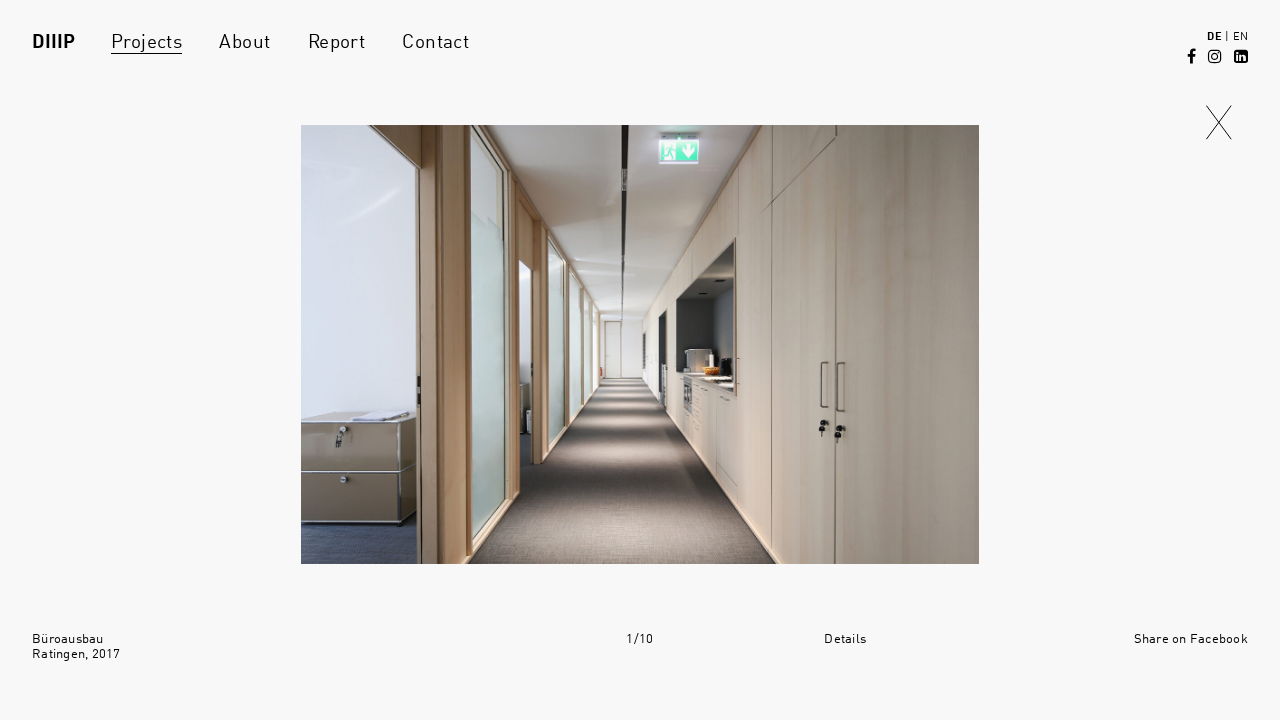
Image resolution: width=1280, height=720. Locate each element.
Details (845, 639)
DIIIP (53, 43)
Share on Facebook (1191, 639)
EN (1240, 37)
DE (1214, 37)
